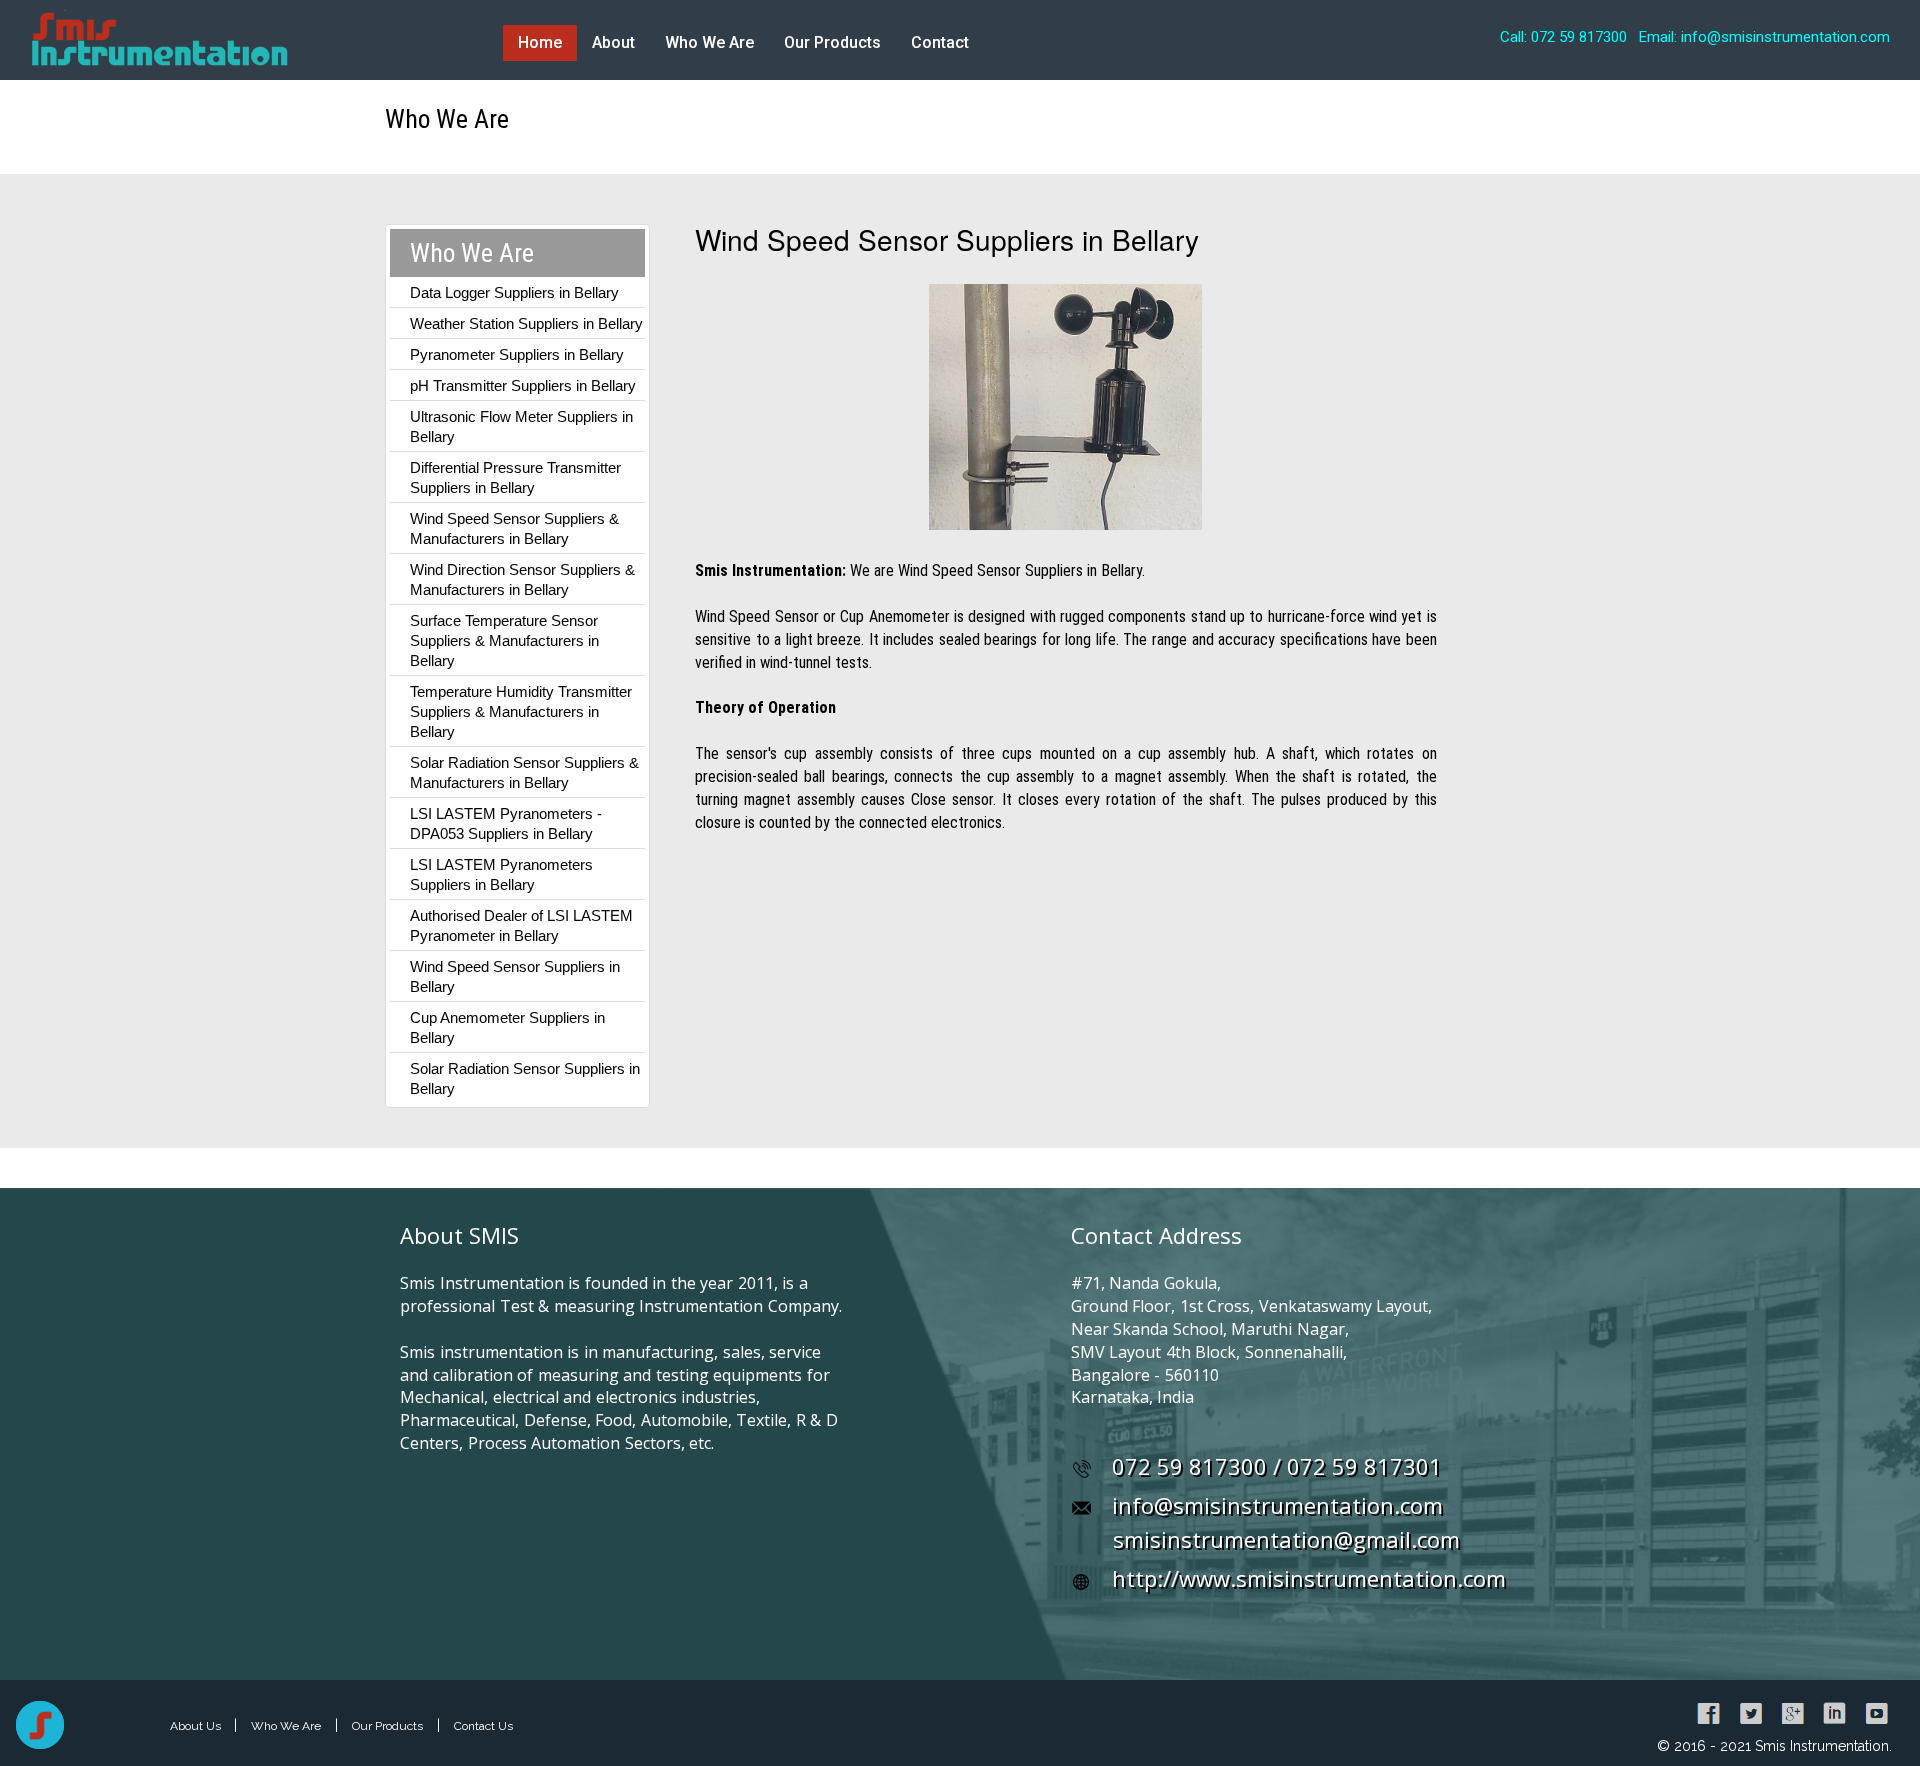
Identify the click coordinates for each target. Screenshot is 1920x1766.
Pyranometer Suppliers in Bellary (517, 354)
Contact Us (483, 1726)
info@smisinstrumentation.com (1277, 1505)
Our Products (832, 42)
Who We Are (709, 42)
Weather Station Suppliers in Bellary (526, 323)
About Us (197, 1726)
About (613, 42)
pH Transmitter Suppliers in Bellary (523, 385)
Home (540, 42)
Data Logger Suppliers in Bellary (514, 292)
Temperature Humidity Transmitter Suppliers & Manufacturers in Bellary (521, 711)
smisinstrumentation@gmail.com (1286, 1539)
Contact (940, 42)
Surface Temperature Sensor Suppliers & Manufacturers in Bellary (504, 640)
